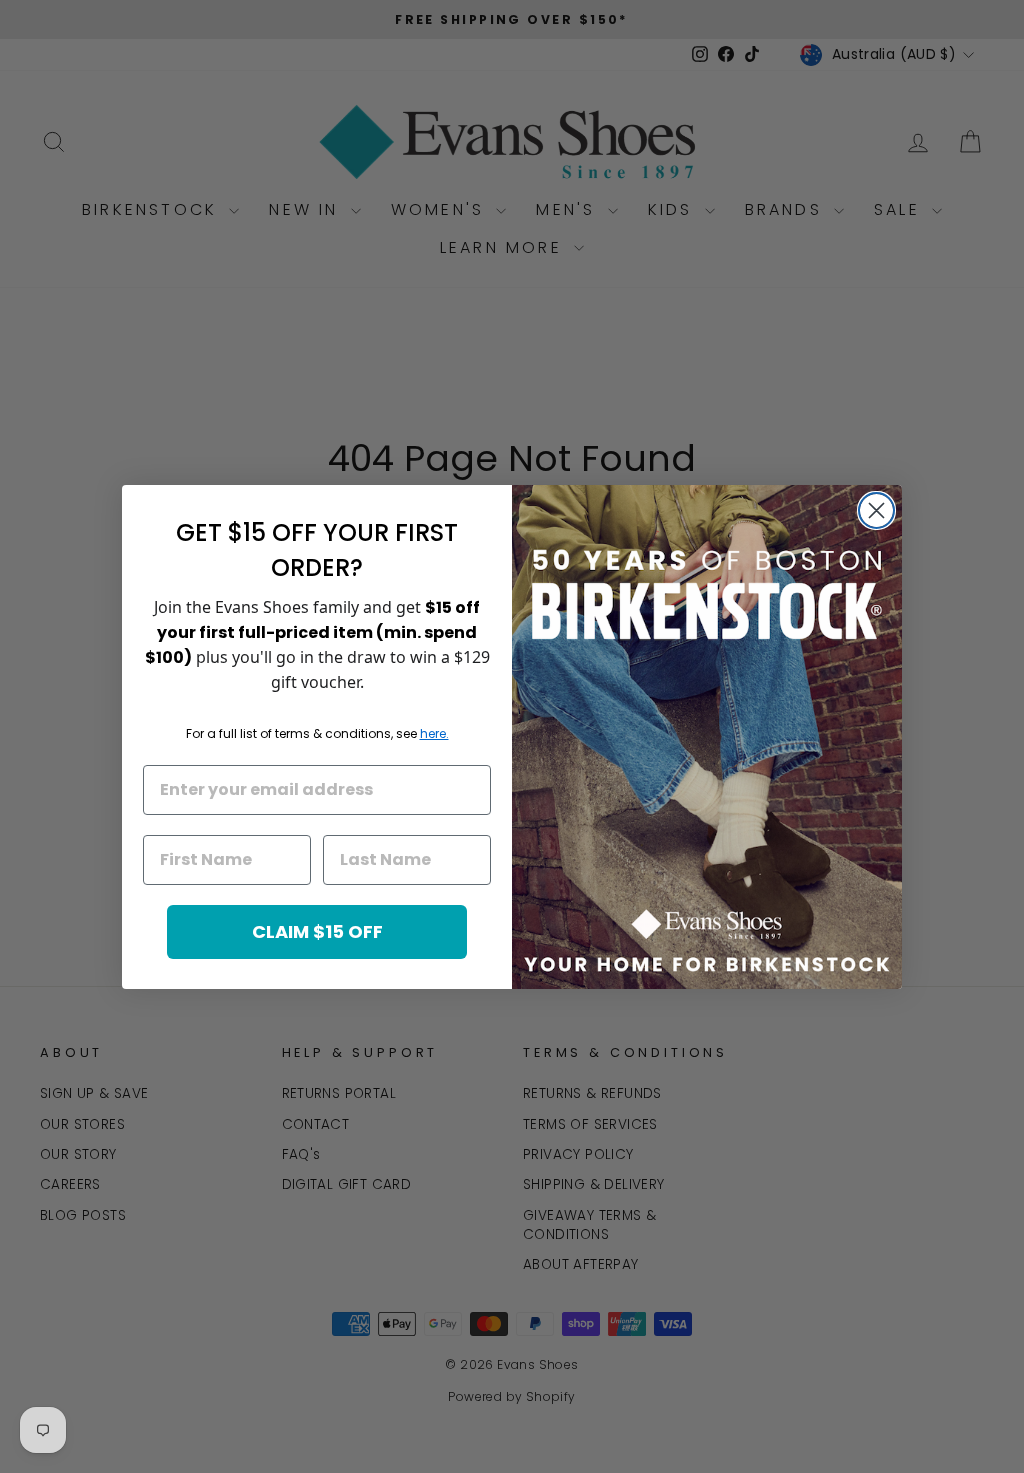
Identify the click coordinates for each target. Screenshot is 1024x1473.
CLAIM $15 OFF (317, 931)
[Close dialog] (876, 510)
